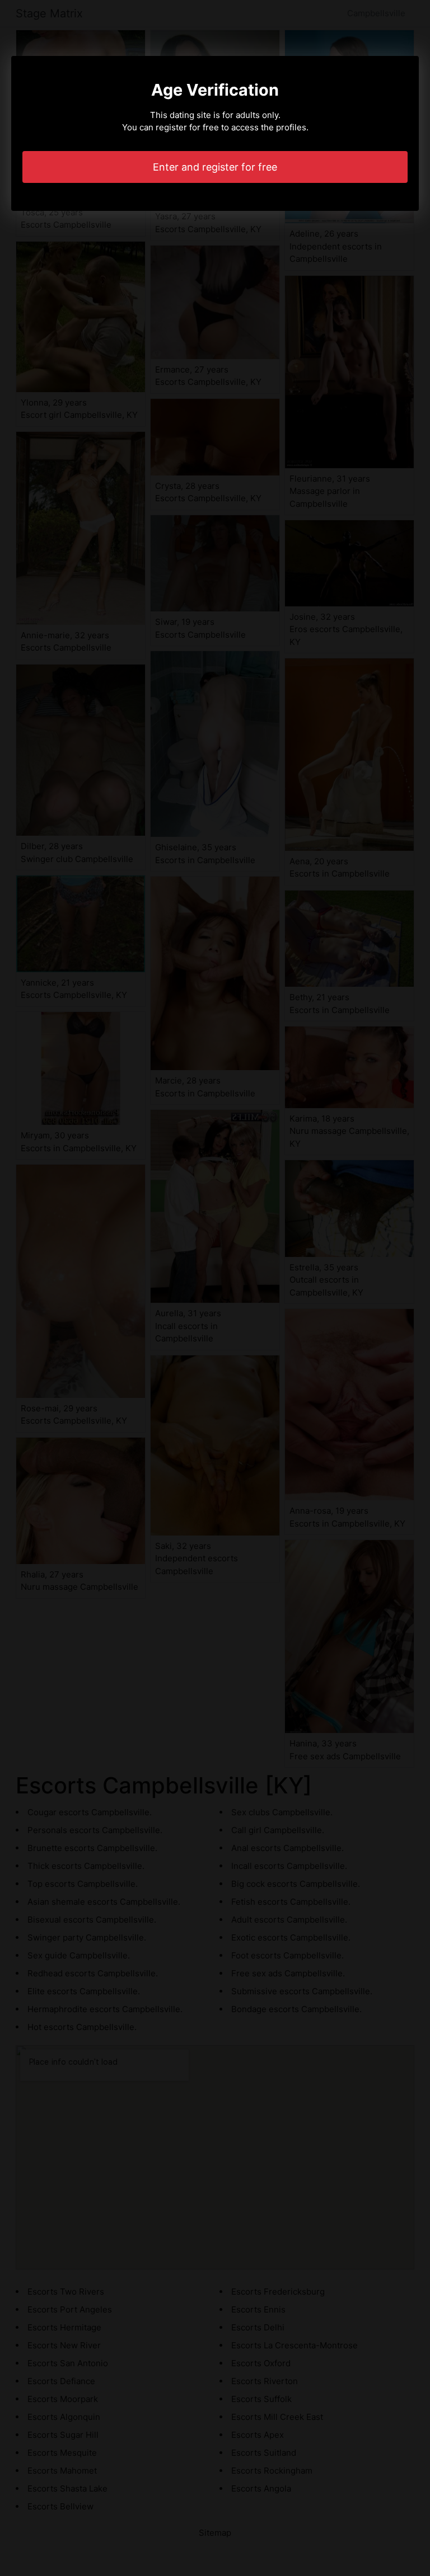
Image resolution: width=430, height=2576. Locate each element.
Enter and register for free (215, 167)
